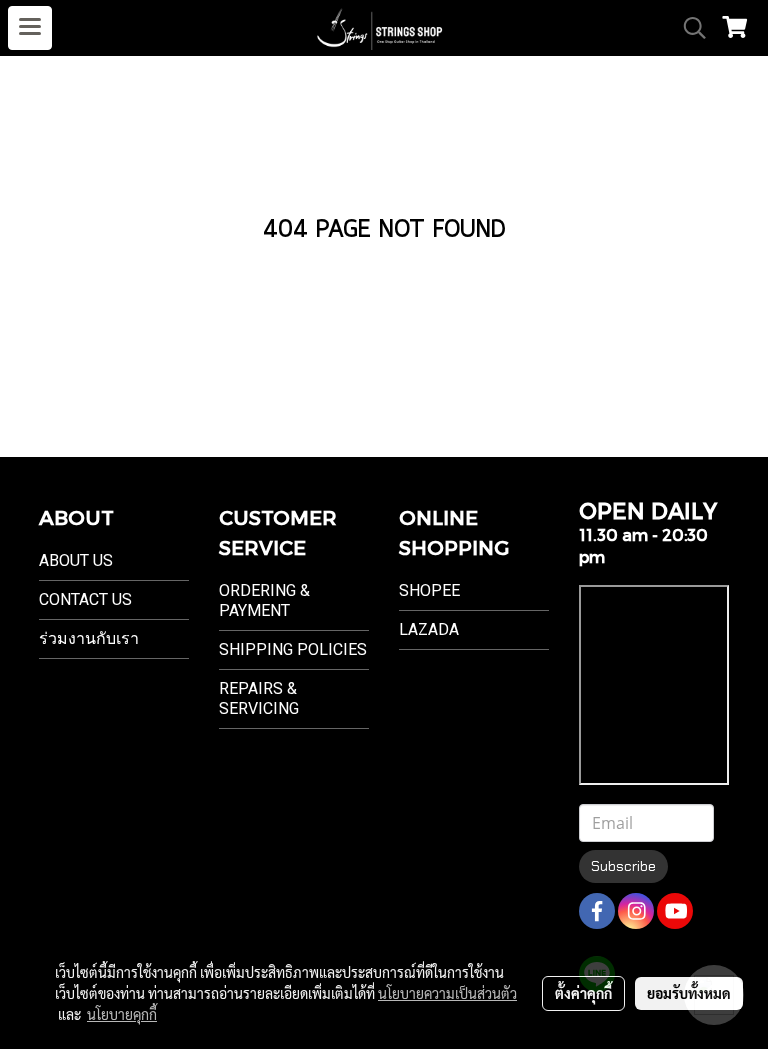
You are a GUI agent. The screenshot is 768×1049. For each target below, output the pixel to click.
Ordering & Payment (264, 600)
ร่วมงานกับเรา (89, 638)
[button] (688, 28)
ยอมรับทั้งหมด (689, 993)
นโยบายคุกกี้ (122, 1014)
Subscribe (623, 866)
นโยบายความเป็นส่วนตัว (447, 993)
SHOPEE (429, 590)
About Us (76, 560)
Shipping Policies (293, 649)
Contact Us (85, 599)
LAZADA (429, 629)
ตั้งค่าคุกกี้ (583, 993)
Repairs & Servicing (259, 698)
